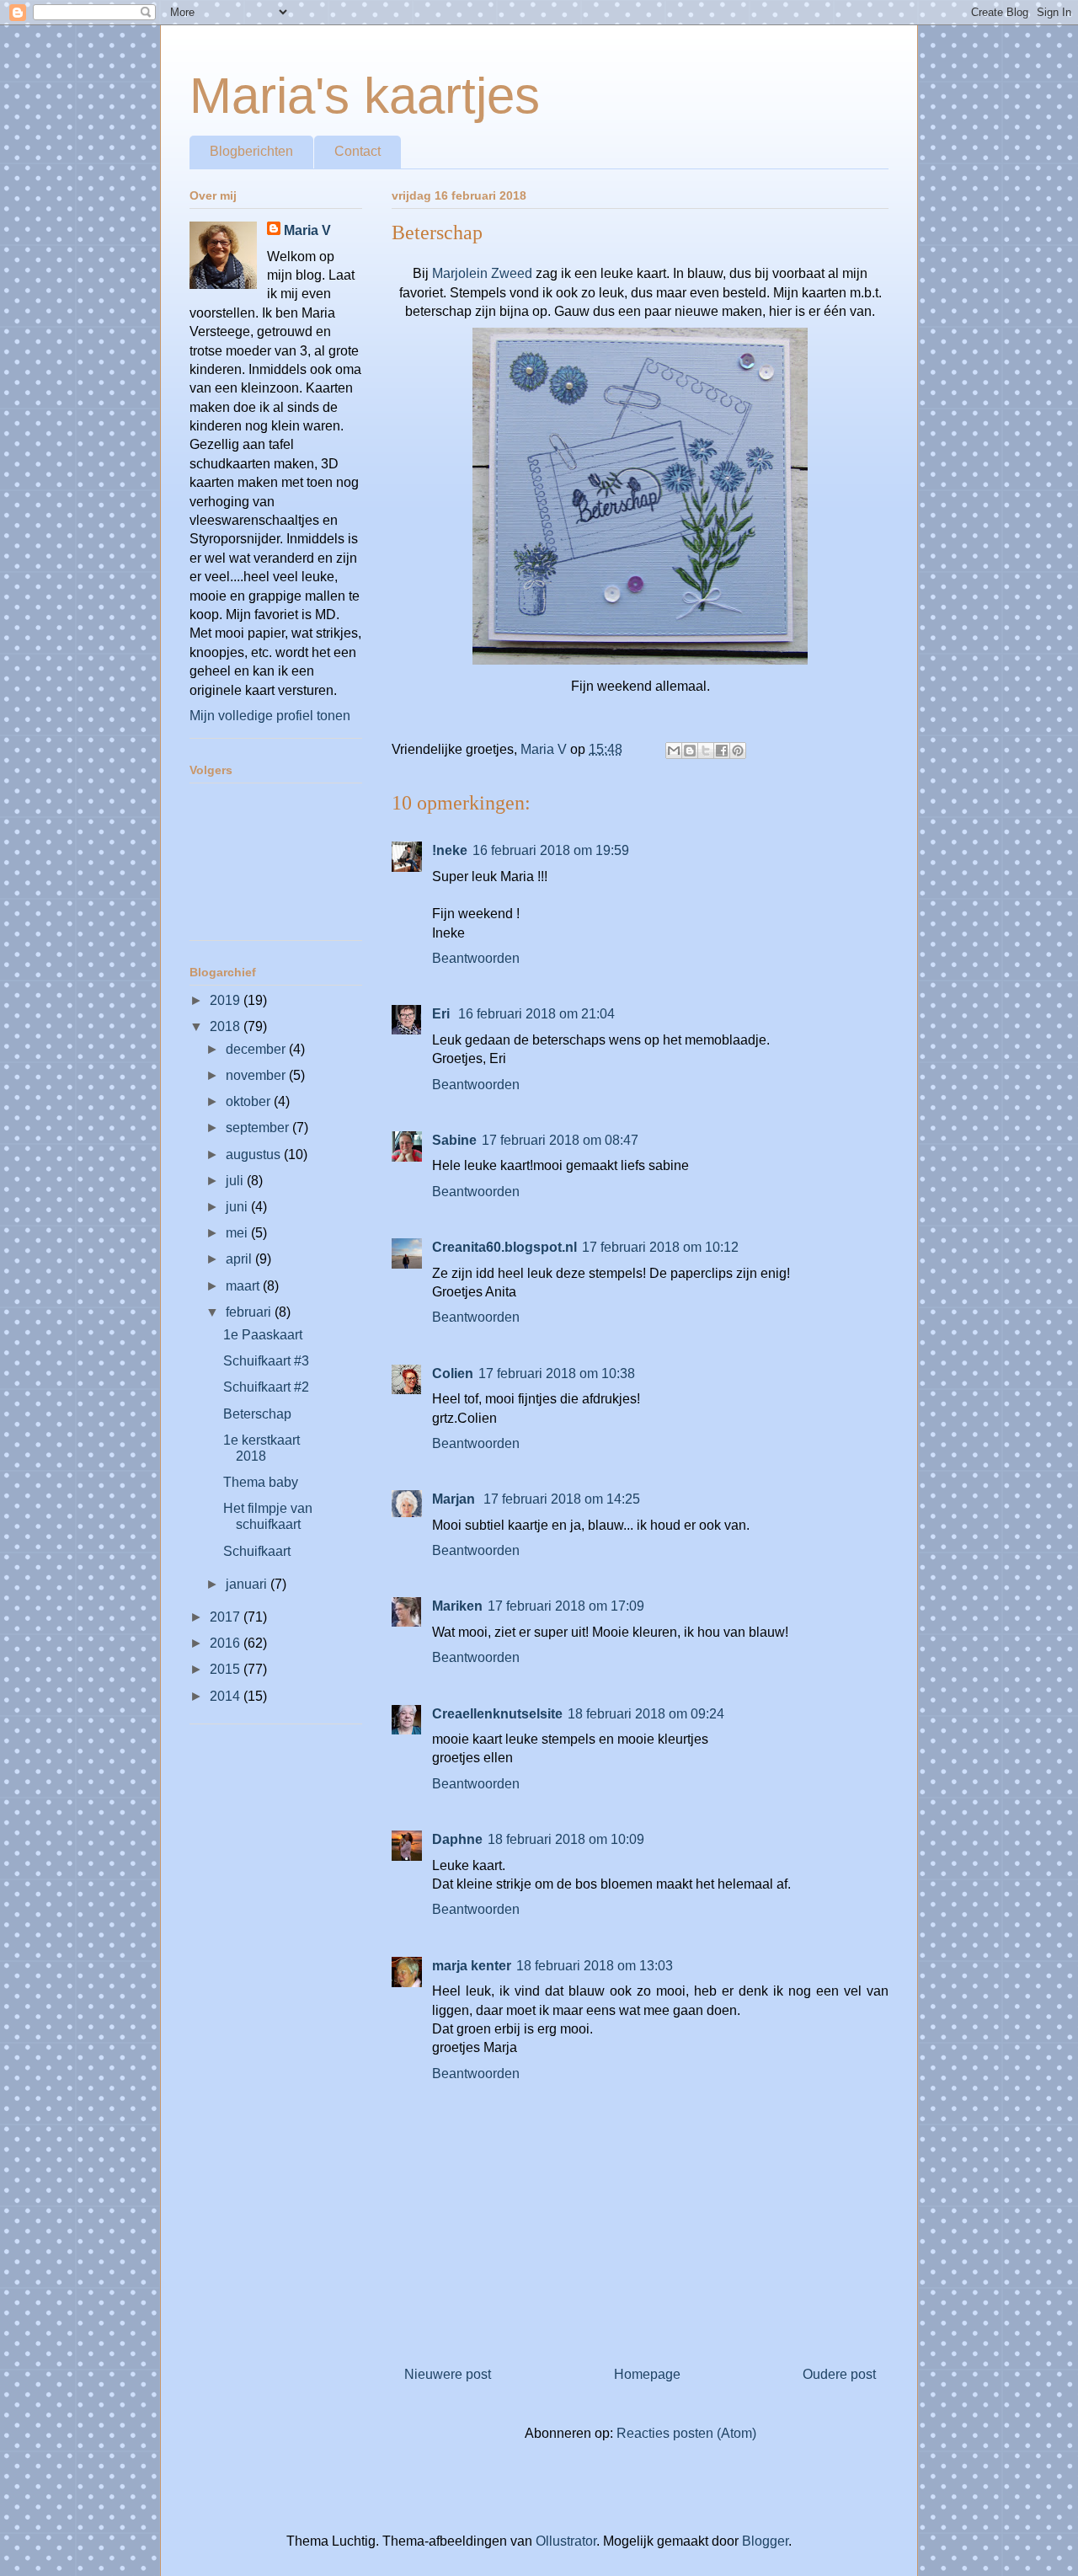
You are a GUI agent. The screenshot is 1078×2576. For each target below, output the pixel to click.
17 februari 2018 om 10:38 (557, 1374)
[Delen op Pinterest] (738, 751)
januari (248, 1584)
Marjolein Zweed (482, 273)
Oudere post (839, 2374)
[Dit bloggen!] (690, 751)
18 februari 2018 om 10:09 (566, 1839)
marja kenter (472, 1966)
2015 (227, 1669)
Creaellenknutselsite (497, 1714)
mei (238, 1233)
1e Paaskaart (263, 1335)
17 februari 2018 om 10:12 (660, 1247)
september (259, 1128)
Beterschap (257, 1414)
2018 (227, 1026)
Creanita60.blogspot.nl (504, 1247)
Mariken (457, 1606)
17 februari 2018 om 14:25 (562, 1499)
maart (244, 1286)
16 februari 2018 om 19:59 (551, 850)
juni (238, 1207)
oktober (250, 1101)
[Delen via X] (706, 751)
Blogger (765, 2541)
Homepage (647, 2374)
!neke (450, 850)
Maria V (307, 230)
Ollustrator (566, 2541)
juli (236, 1181)
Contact (358, 151)
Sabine (454, 1140)
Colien (453, 1374)
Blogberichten (251, 151)
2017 (227, 1617)
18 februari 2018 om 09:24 (646, 1714)
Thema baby (261, 1482)
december (257, 1049)
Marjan (455, 1499)
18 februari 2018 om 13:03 (595, 1966)
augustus (255, 1154)
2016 (227, 1643)
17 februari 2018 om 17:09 (566, 1606)
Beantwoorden (476, 958)
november (257, 1075)
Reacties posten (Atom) (686, 2433)
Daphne (457, 1839)
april (240, 1259)
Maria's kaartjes (365, 96)
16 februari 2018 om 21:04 (536, 1014)
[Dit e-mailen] (674, 751)
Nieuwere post (448, 2374)
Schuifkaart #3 (266, 1361)
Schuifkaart (257, 1551)
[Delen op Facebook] (722, 751)
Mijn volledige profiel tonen (270, 716)
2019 (227, 1000)
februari (250, 1312)
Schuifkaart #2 (266, 1387)
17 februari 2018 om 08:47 (560, 1140)
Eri (443, 1014)
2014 (227, 1696)
